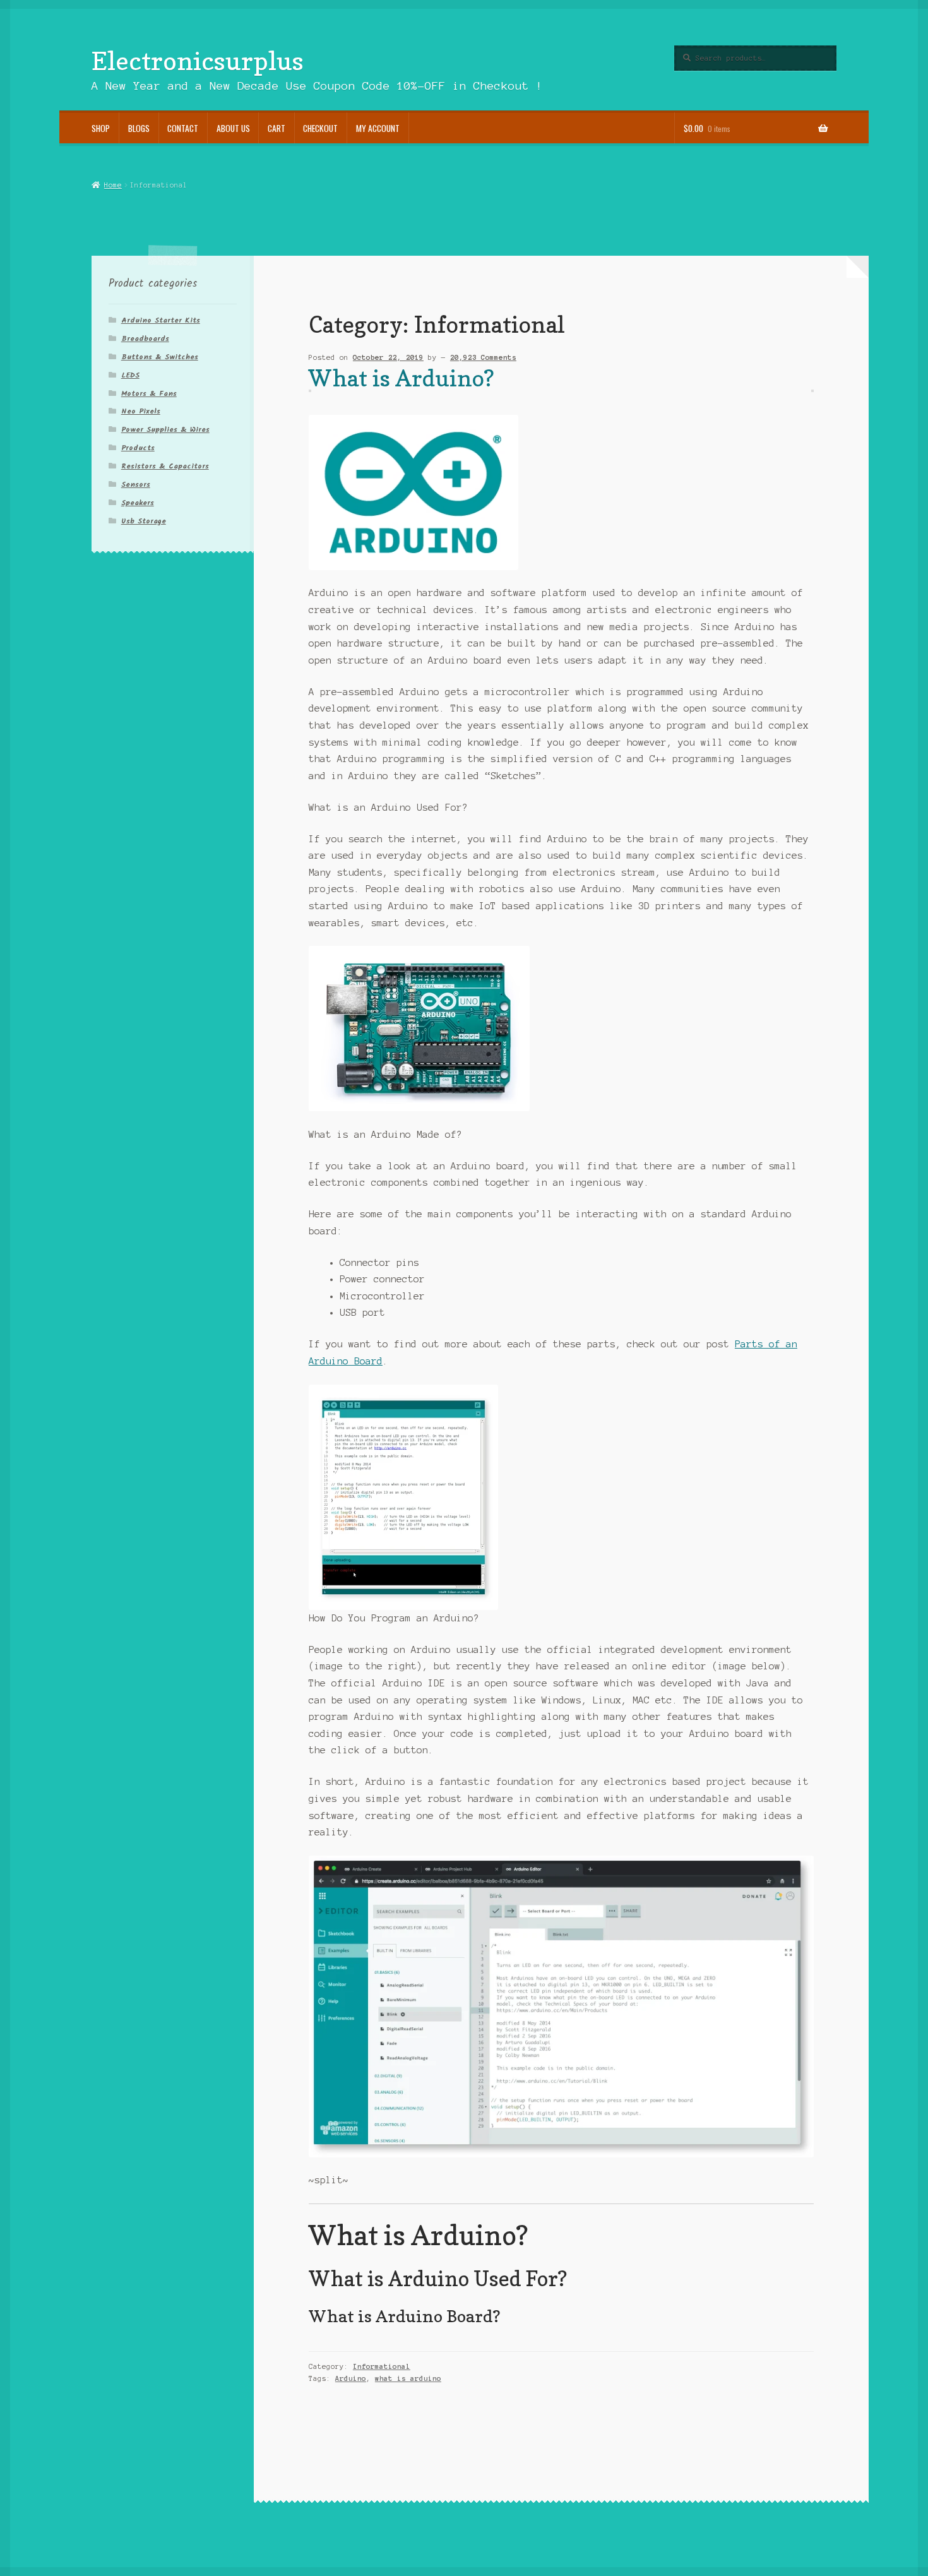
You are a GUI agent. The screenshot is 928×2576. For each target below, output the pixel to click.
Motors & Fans (149, 394)
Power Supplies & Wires (165, 430)
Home (113, 185)
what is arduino (408, 2378)
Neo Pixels (141, 411)
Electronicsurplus (198, 61)
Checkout (320, 128)
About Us (233, 128)
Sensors (136, 485)
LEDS (130, 375)
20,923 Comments (483, 357)
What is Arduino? (402, 378)
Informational (382, 2366)
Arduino (351, 2378)
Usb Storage (144, 521)
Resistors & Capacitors (165, 466)
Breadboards (145, 339)
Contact (183, 128)
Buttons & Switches (160, 357)
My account (378, 128)
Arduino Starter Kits (161, 320)
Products (138, 448)
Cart (277, 128)
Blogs (139, 128)
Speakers (138, 503)
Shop (101, 128)
